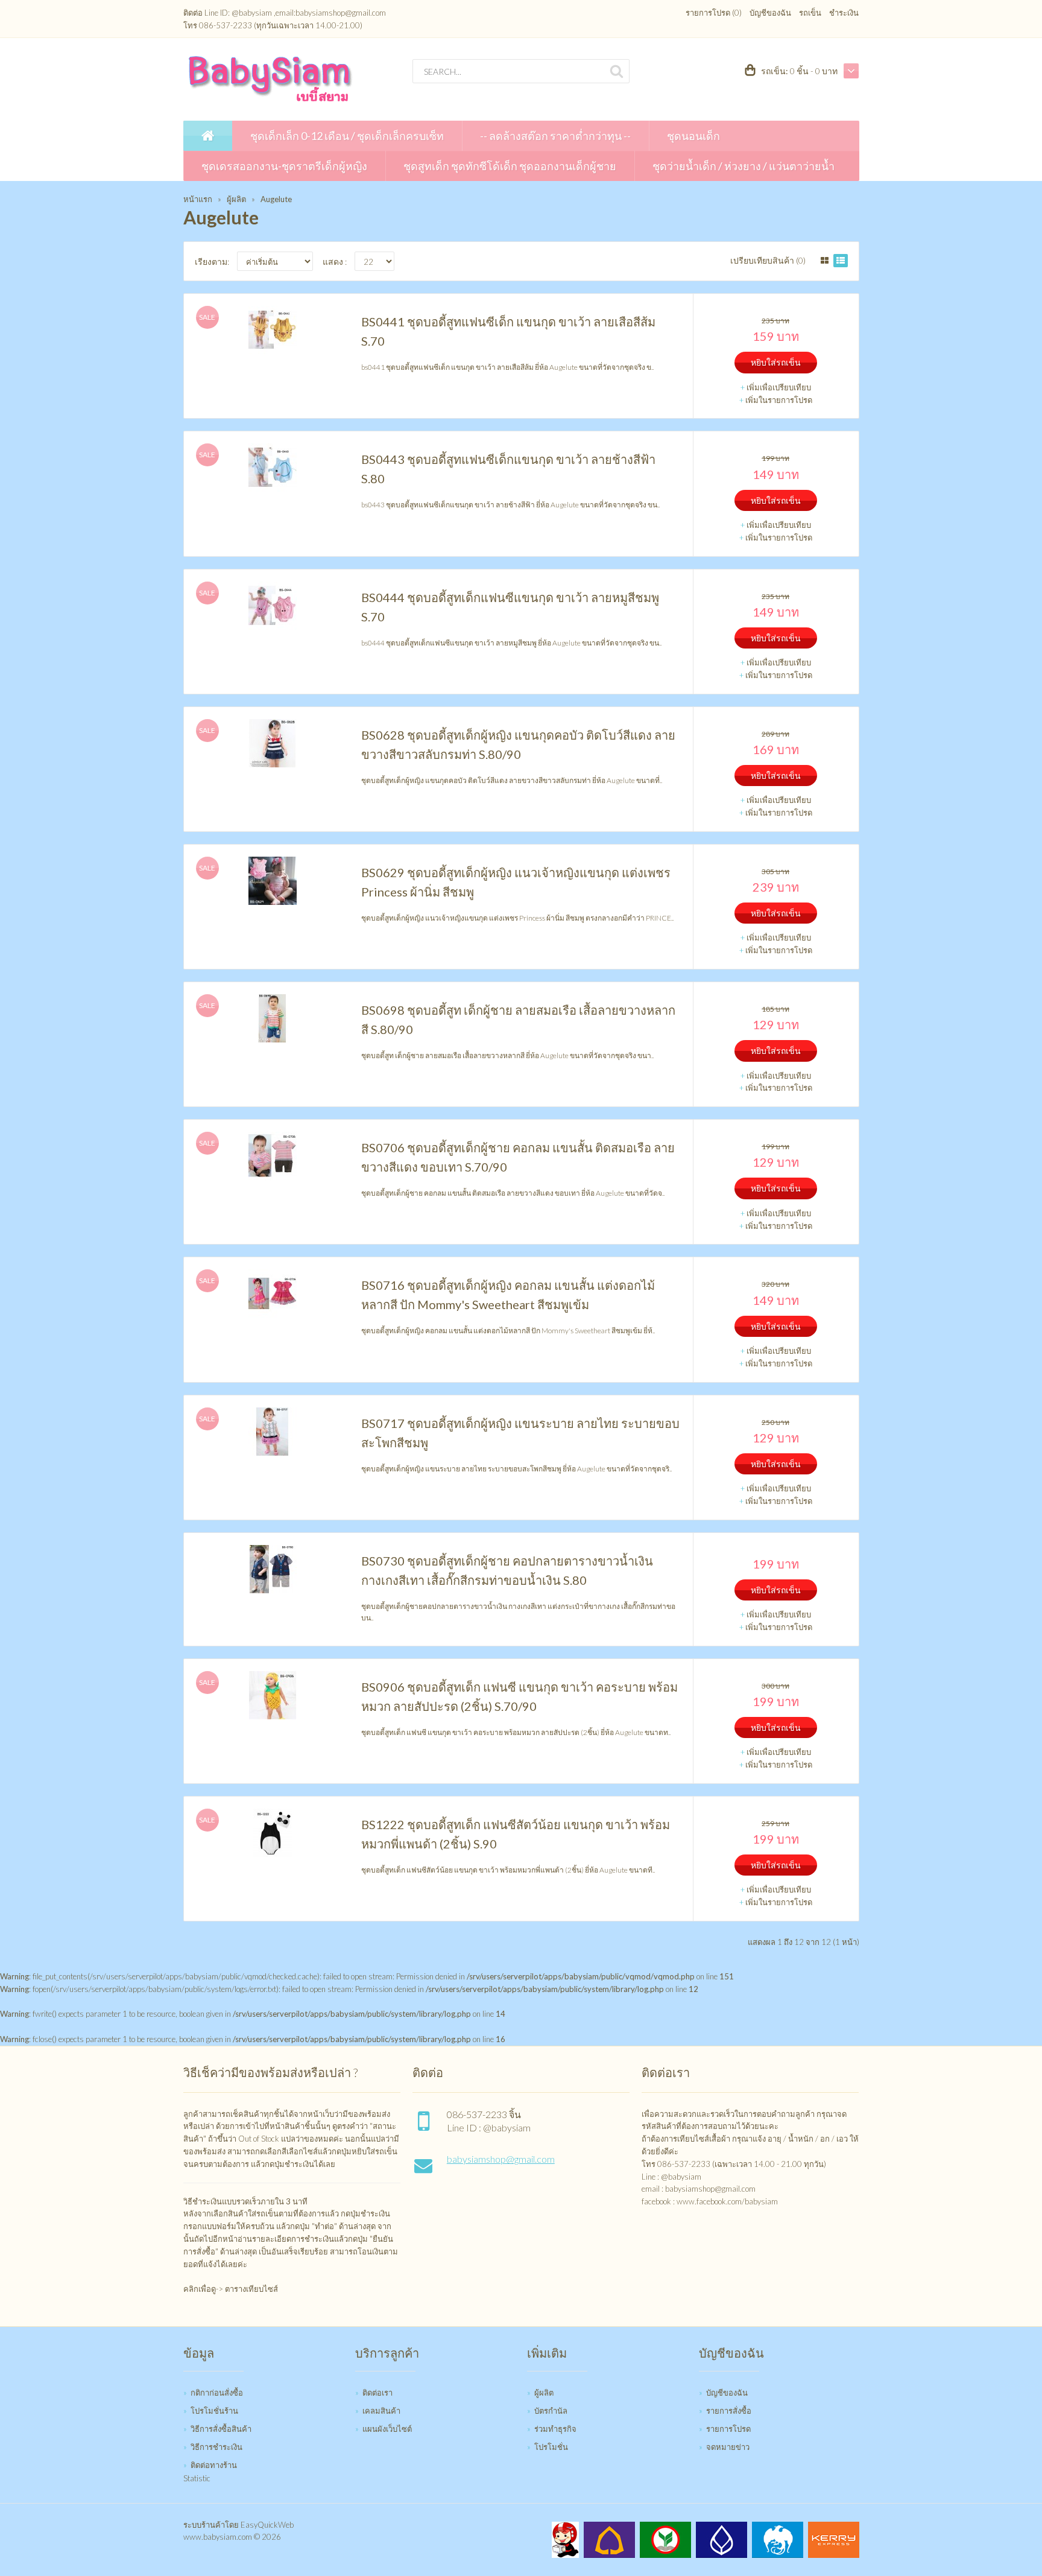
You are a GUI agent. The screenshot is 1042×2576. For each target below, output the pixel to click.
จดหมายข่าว (728, 2447)
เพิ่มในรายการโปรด (779, 400)
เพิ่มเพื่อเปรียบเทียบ (779, 387)
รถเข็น (810, 13)
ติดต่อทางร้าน (214, 2465)
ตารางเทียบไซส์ (251, 2289)
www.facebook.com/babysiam (727, 2201)
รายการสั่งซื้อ (729, 2411)
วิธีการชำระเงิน (216, 2447)
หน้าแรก (198, 199)
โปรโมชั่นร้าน (214, 2411)
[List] (841, 261)
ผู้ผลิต (236, 199)
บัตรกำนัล (551, 2411)
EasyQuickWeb (267, 2525)
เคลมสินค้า (381, 2411)
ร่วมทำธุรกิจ (555, 2429)
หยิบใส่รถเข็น (776, 362)
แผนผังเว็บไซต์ (387, 2429)
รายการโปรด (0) (714, 13)
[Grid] (825, 261)
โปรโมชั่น (551, 2447)
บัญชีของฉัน (770, 13)
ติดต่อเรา (377, 2393)
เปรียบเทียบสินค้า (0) (768, 260)
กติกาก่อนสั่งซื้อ (217, 2393)
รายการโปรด (728, 2429)
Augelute (276, 199)
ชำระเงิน (844, 13)
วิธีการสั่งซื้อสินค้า (221, 2429)
